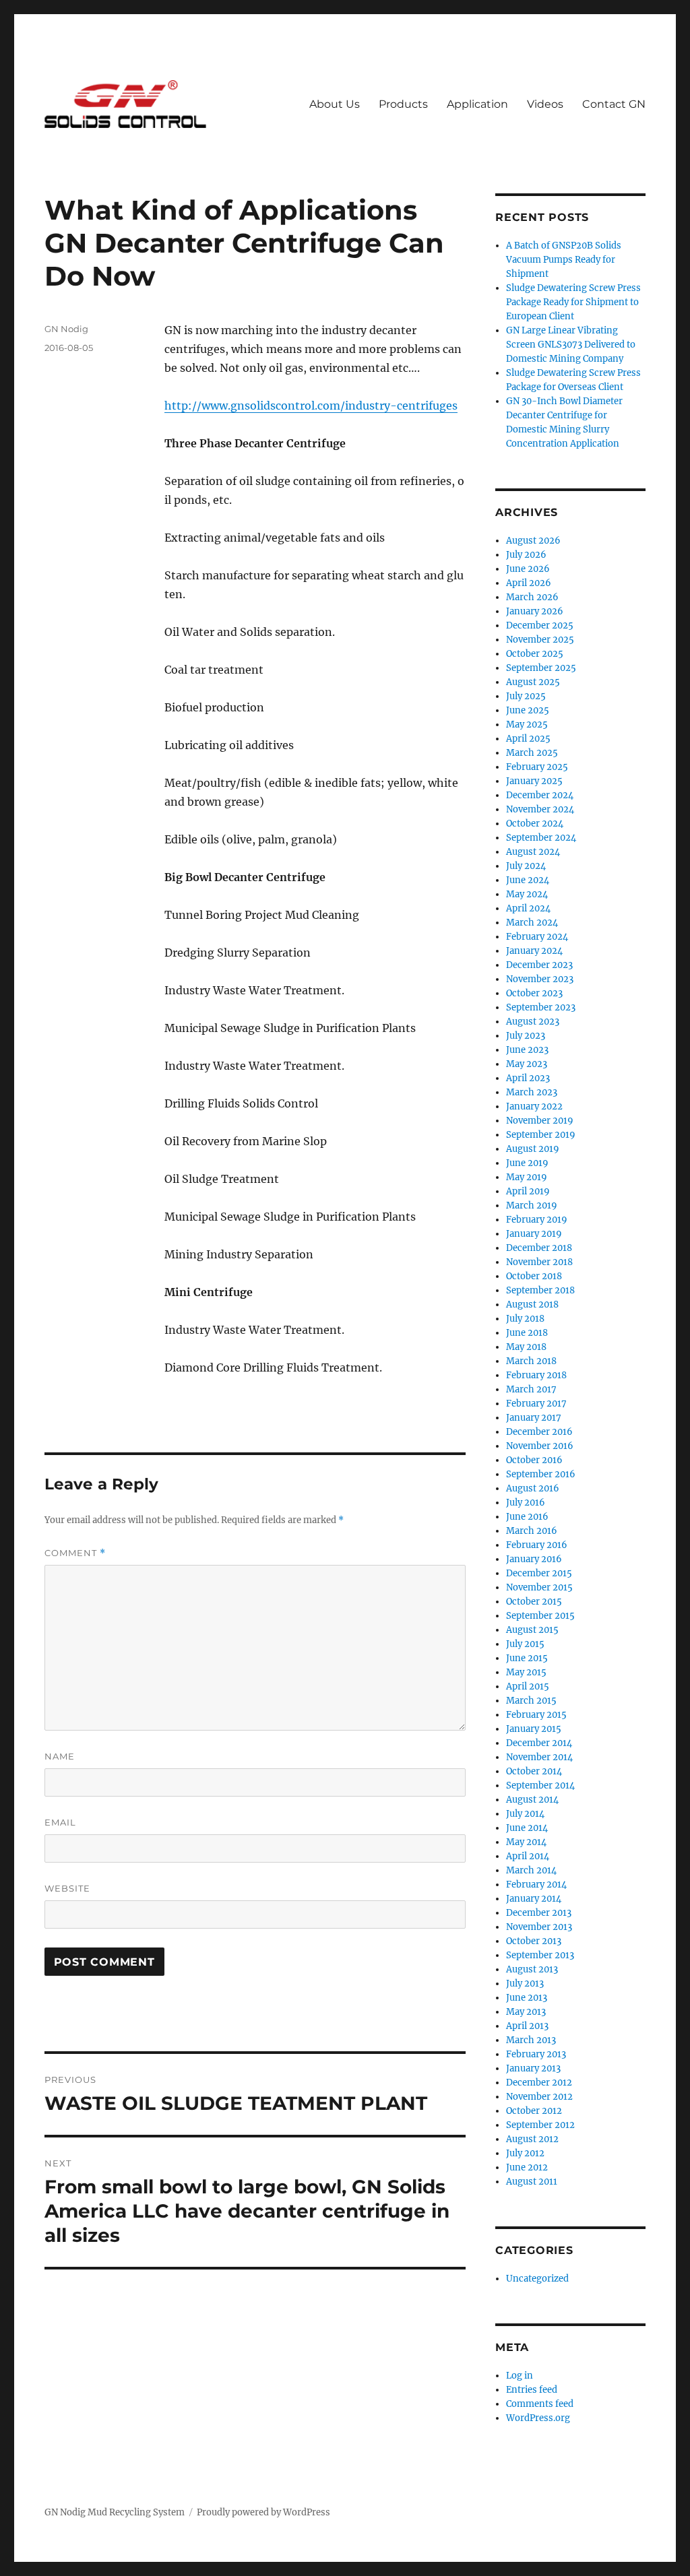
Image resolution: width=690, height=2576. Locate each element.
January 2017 (534, 1418)
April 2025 (528, 739)
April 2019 (528, 1191)
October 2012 (534, 2111)
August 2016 (533, 1488)
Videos (545, 104)
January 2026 (535, 611)
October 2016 (534, 1460)
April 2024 (528, 908)
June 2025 (528, 710)
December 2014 (539, 1743)
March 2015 (531, 1701)
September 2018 (540, 1290)
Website (67, 1888)
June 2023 (527, 1050)
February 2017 (536, 1404)
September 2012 (540, 2125)
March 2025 (532, 753)
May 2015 (526, 1672)
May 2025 (527, 724)
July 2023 (526, 1036)
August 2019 (533, 1149)
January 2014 (534, 1899)
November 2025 (540, 640)
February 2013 (536, 2054)
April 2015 (528, 1686)
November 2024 (540, 809)
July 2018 (525, 1319)
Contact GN (614, 104)
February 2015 (536, 1715)
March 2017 (531, 1389)
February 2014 (536, 1885)
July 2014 (525, 1814)
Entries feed (532, 2390)
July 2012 (525, 2153)
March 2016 (532, 1531)
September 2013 (540, 1955)
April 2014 (528, 1856)
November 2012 (539, 2097)
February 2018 (536, 1375)
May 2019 (527, 1177)
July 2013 (525, 1984)
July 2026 (526, 555)
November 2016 (540, 1446)
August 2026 (533, 541)
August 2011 (532, 2182)
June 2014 (527, 1828)
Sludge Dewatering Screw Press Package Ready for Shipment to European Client (573, 302)
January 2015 (534, 1729)
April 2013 (527, 2026)
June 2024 (528, 880)
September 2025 (541, 668)
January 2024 (534, 951)
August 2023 (533, 1022)
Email (60, 1822)
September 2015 (540, 1616)
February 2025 (537, 767)
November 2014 (539, 1757)
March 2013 (531, 2040)
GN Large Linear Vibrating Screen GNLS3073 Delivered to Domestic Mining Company (571, 345)
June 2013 (527, 1998)
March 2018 (531, 1361)
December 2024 (540, 795)
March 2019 (532, 1205)
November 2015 (539, 1587)
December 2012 (539, 2083)
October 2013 (534, 1941)
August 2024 (533, 852)
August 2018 (532, 1305)
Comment (75, 1553)
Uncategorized (537, 2279)
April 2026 (529, 583)
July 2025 (526, 696)
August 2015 (532, 1630)
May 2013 (526, 2012)
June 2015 (527, 1658)
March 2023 (532, 1092)
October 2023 (534, 993)
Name (60, 1756)
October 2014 (534, 1771)
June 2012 (527, 2167)
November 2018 (539, 1262)
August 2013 (532, 1969)
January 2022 (534, 1106)
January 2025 (534, 781)
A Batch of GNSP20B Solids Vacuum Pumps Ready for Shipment (564, 260)
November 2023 (540, 979)
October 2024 (535, 824)
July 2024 (526, 866)
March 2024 (532, 923)
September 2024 (541, 838)
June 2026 (528, 569)
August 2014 (532, 1800)
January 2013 (533, 2068)
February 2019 (537, 1220)
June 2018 (527, 1333)
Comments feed (540, 2404)
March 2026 (532, 597)
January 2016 (534, 1559)
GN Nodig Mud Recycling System (115, 2512)
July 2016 (526, 1503)
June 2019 (527, 1163)
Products (403, 104)
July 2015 (525, 1644)
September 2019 (541, 1135)
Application (477, 104)
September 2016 (541, 1474)
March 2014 (531, 1870)
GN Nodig (66, 329)
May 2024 (527, 894)
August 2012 (532, 2139)
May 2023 (527, 1064)
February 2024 (537, 937)
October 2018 (534, 1276)
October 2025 (535, 654)
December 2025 (540, 625)
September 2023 (541, 1007)
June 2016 (527, 1517)
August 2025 (533, 682)
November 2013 (539, 1927)
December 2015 (539, 1573)
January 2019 (534, 1234)
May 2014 (526, 1842)
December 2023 (539, 965)
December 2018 (539, 1248)
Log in (520, 2376)
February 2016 (537, 1545)
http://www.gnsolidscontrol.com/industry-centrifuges (311, 406)
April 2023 (528, 1078)
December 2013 (539, 1913)
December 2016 (539, 1432)
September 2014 (540, 1785)
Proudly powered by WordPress (263, 2512)
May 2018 (526, 1347)
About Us (335, 104)
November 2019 (540, 1121)
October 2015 (534, 1602)
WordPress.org (538, 2418)
